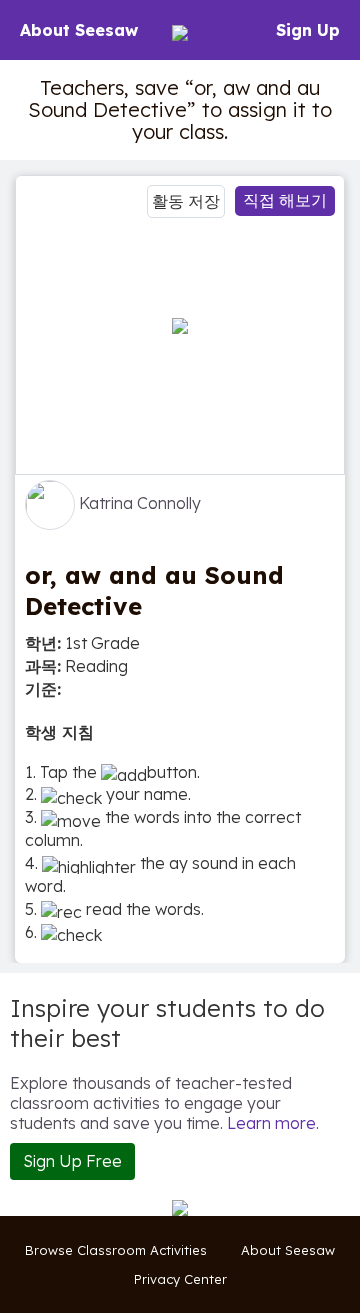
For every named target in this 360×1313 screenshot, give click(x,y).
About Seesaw (79, 30)
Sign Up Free (72, 1161)
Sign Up (308, 30)
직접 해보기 (285, 200)
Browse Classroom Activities (116, 1250)
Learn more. (273, 1123)
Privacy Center (180, 1279)
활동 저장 (186, 201)
